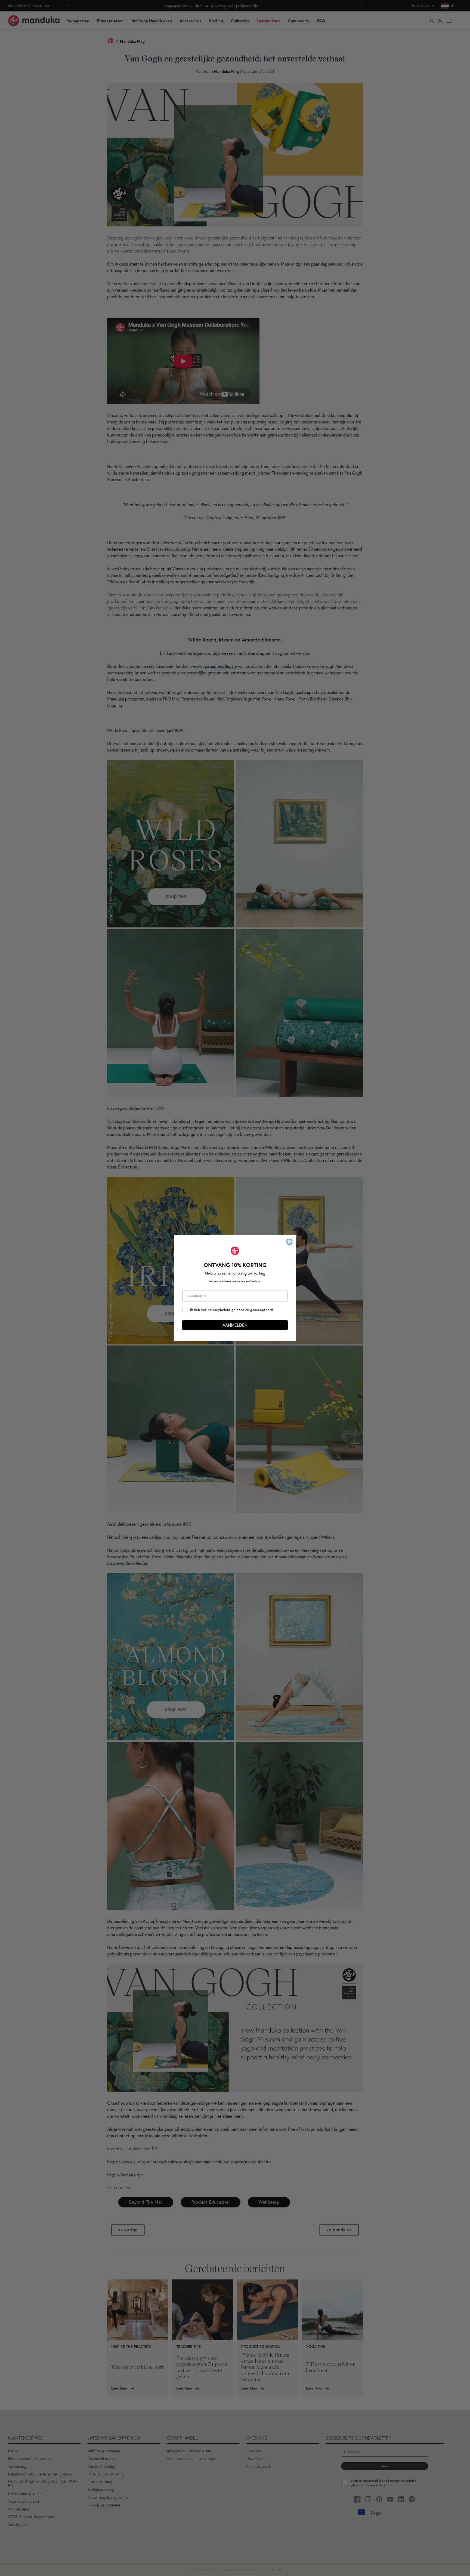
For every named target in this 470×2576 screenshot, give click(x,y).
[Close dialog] (289, 1242)
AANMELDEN (235, 1325)
